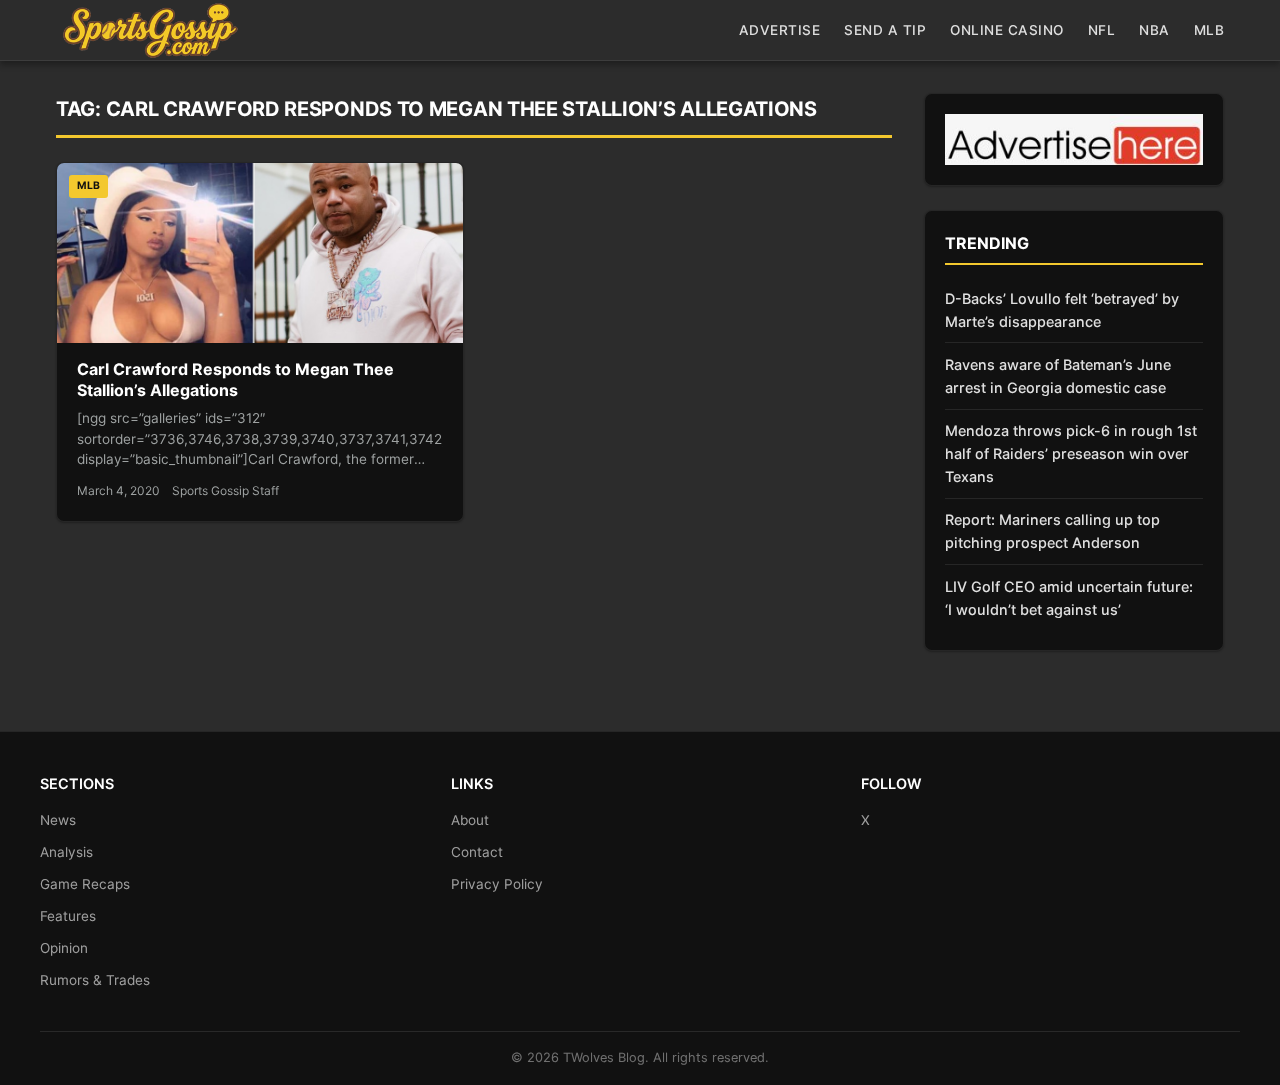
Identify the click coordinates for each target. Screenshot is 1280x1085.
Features (68, 916)
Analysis (66, 852)
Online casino (1007, 30)
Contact (477, 852)
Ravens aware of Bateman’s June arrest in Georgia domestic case (1058, 376)
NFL (1102, 30)
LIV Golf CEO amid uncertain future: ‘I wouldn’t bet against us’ (1069, 598)
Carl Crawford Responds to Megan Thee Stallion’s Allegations (235, 380)
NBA (1154, 30)
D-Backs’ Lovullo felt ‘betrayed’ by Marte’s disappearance (1062, 310)
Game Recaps (85, 884)
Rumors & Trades (95, 980)
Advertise (780, 30)
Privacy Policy (497, 884)
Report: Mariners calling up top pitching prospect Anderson (1052, 531)
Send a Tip (885, 30)
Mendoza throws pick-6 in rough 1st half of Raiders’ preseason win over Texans (1071, 453)
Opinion (64, 948)
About (470, 820)
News (58, 820)
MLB (1209, 30)
